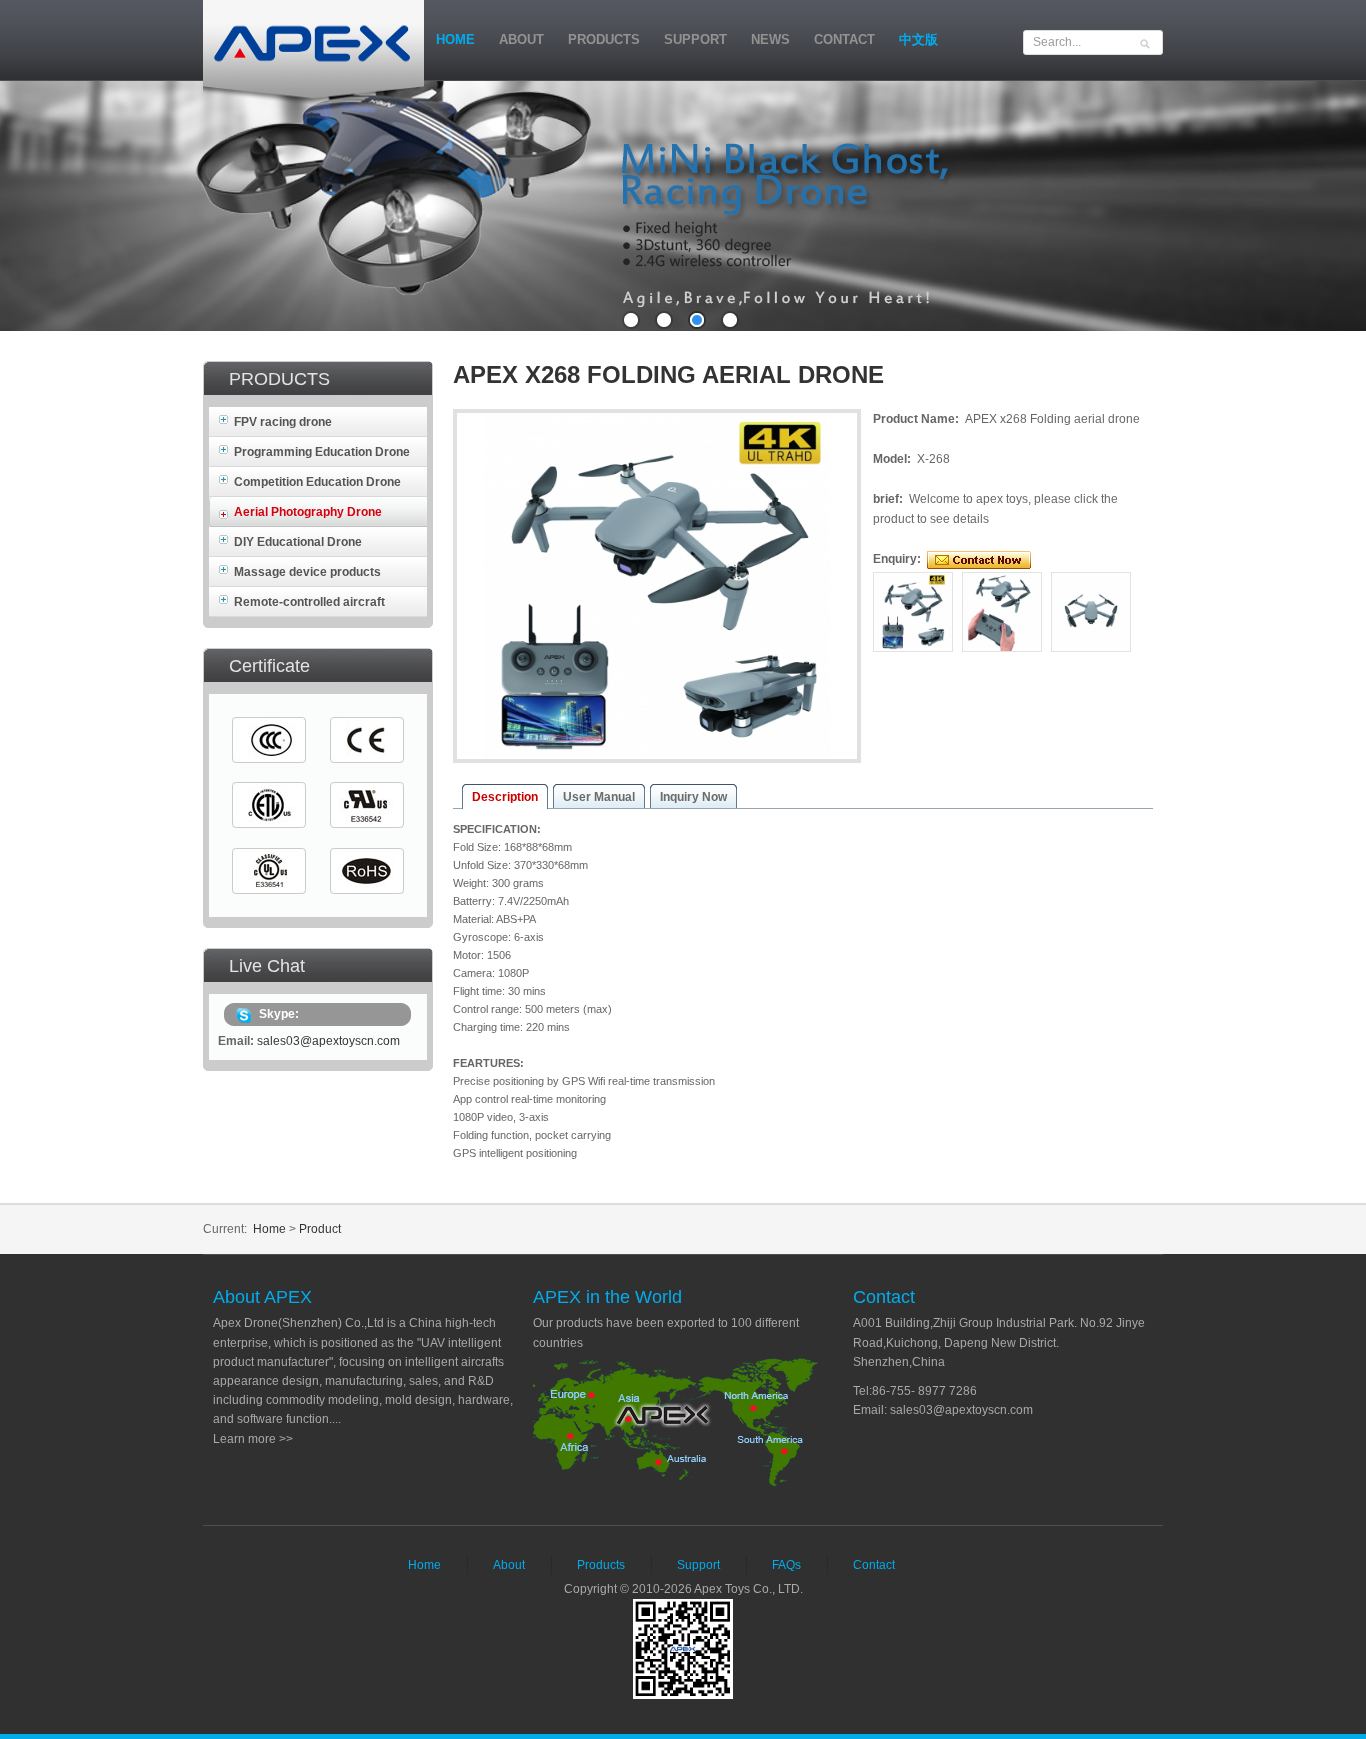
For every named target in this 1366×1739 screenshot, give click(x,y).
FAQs (786, 1565)
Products (604, 39)
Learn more (244, 1439)
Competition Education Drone (317, 482)
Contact (844, 39)
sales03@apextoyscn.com (328, 1041)
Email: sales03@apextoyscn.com (943, 1410)
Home (455, 39)
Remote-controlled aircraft (309, 602)
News (770, 39)
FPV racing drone (283, 422)
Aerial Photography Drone (308, 512)
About (521, 39)
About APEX (262, 1297)
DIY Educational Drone (298, 542)
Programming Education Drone (322, 452)
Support (695, 39)
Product (320, 1229)
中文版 (918, 39)
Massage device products (307, 572)
